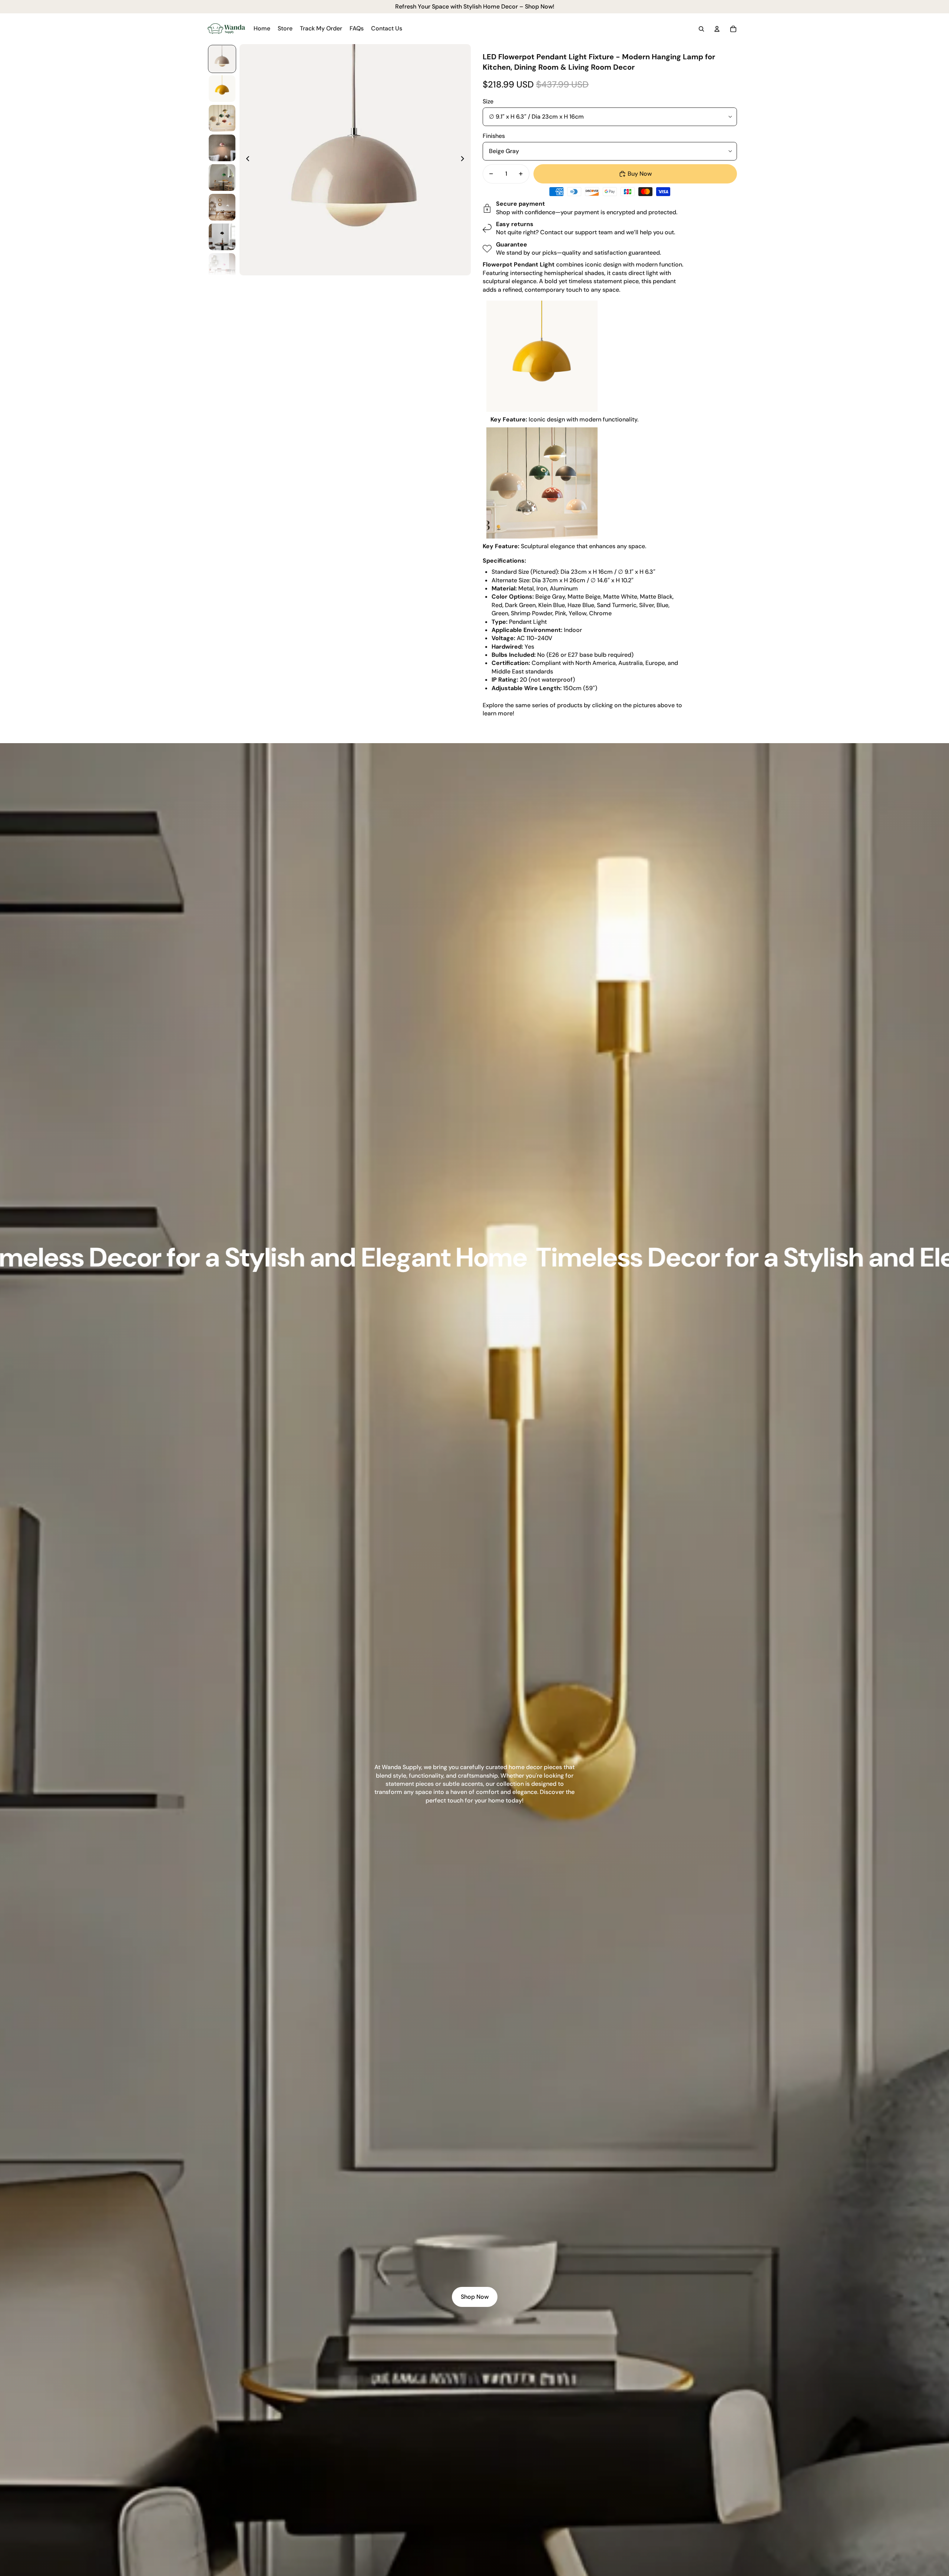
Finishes (494, 136)
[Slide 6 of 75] (222, 207)
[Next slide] (465, 160)
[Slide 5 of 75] (222, 178)
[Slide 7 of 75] (222, 237)
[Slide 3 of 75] (222, 118)
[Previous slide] (246, 160)
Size (488, 101)
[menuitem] (262, 29)
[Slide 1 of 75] (222, 59)
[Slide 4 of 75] (222, 148)
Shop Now (475, 2297)
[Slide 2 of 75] (222, 89)
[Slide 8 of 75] (222, 266)
